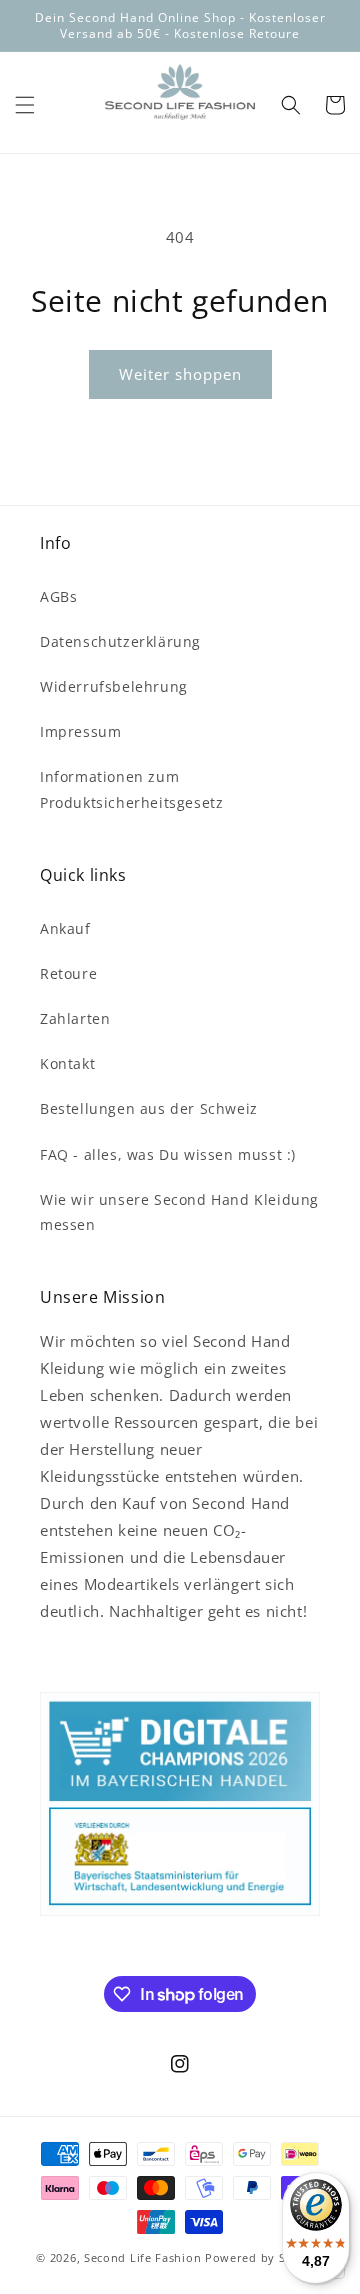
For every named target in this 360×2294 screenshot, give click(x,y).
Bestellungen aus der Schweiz (149, 1108)
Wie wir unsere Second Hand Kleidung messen (179, 1212)
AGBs (58, 596)
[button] (25, 105)
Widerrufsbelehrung (114, 686)
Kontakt (67, 1063)
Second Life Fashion (142, 2257)
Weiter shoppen (180, 374)
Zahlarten (75, 1018)
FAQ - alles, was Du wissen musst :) (168, 1154)
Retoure (68, 973)
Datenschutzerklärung (120, 641)
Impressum (80, 731)
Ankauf (65, 928)
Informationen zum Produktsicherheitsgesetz (131, 789)
